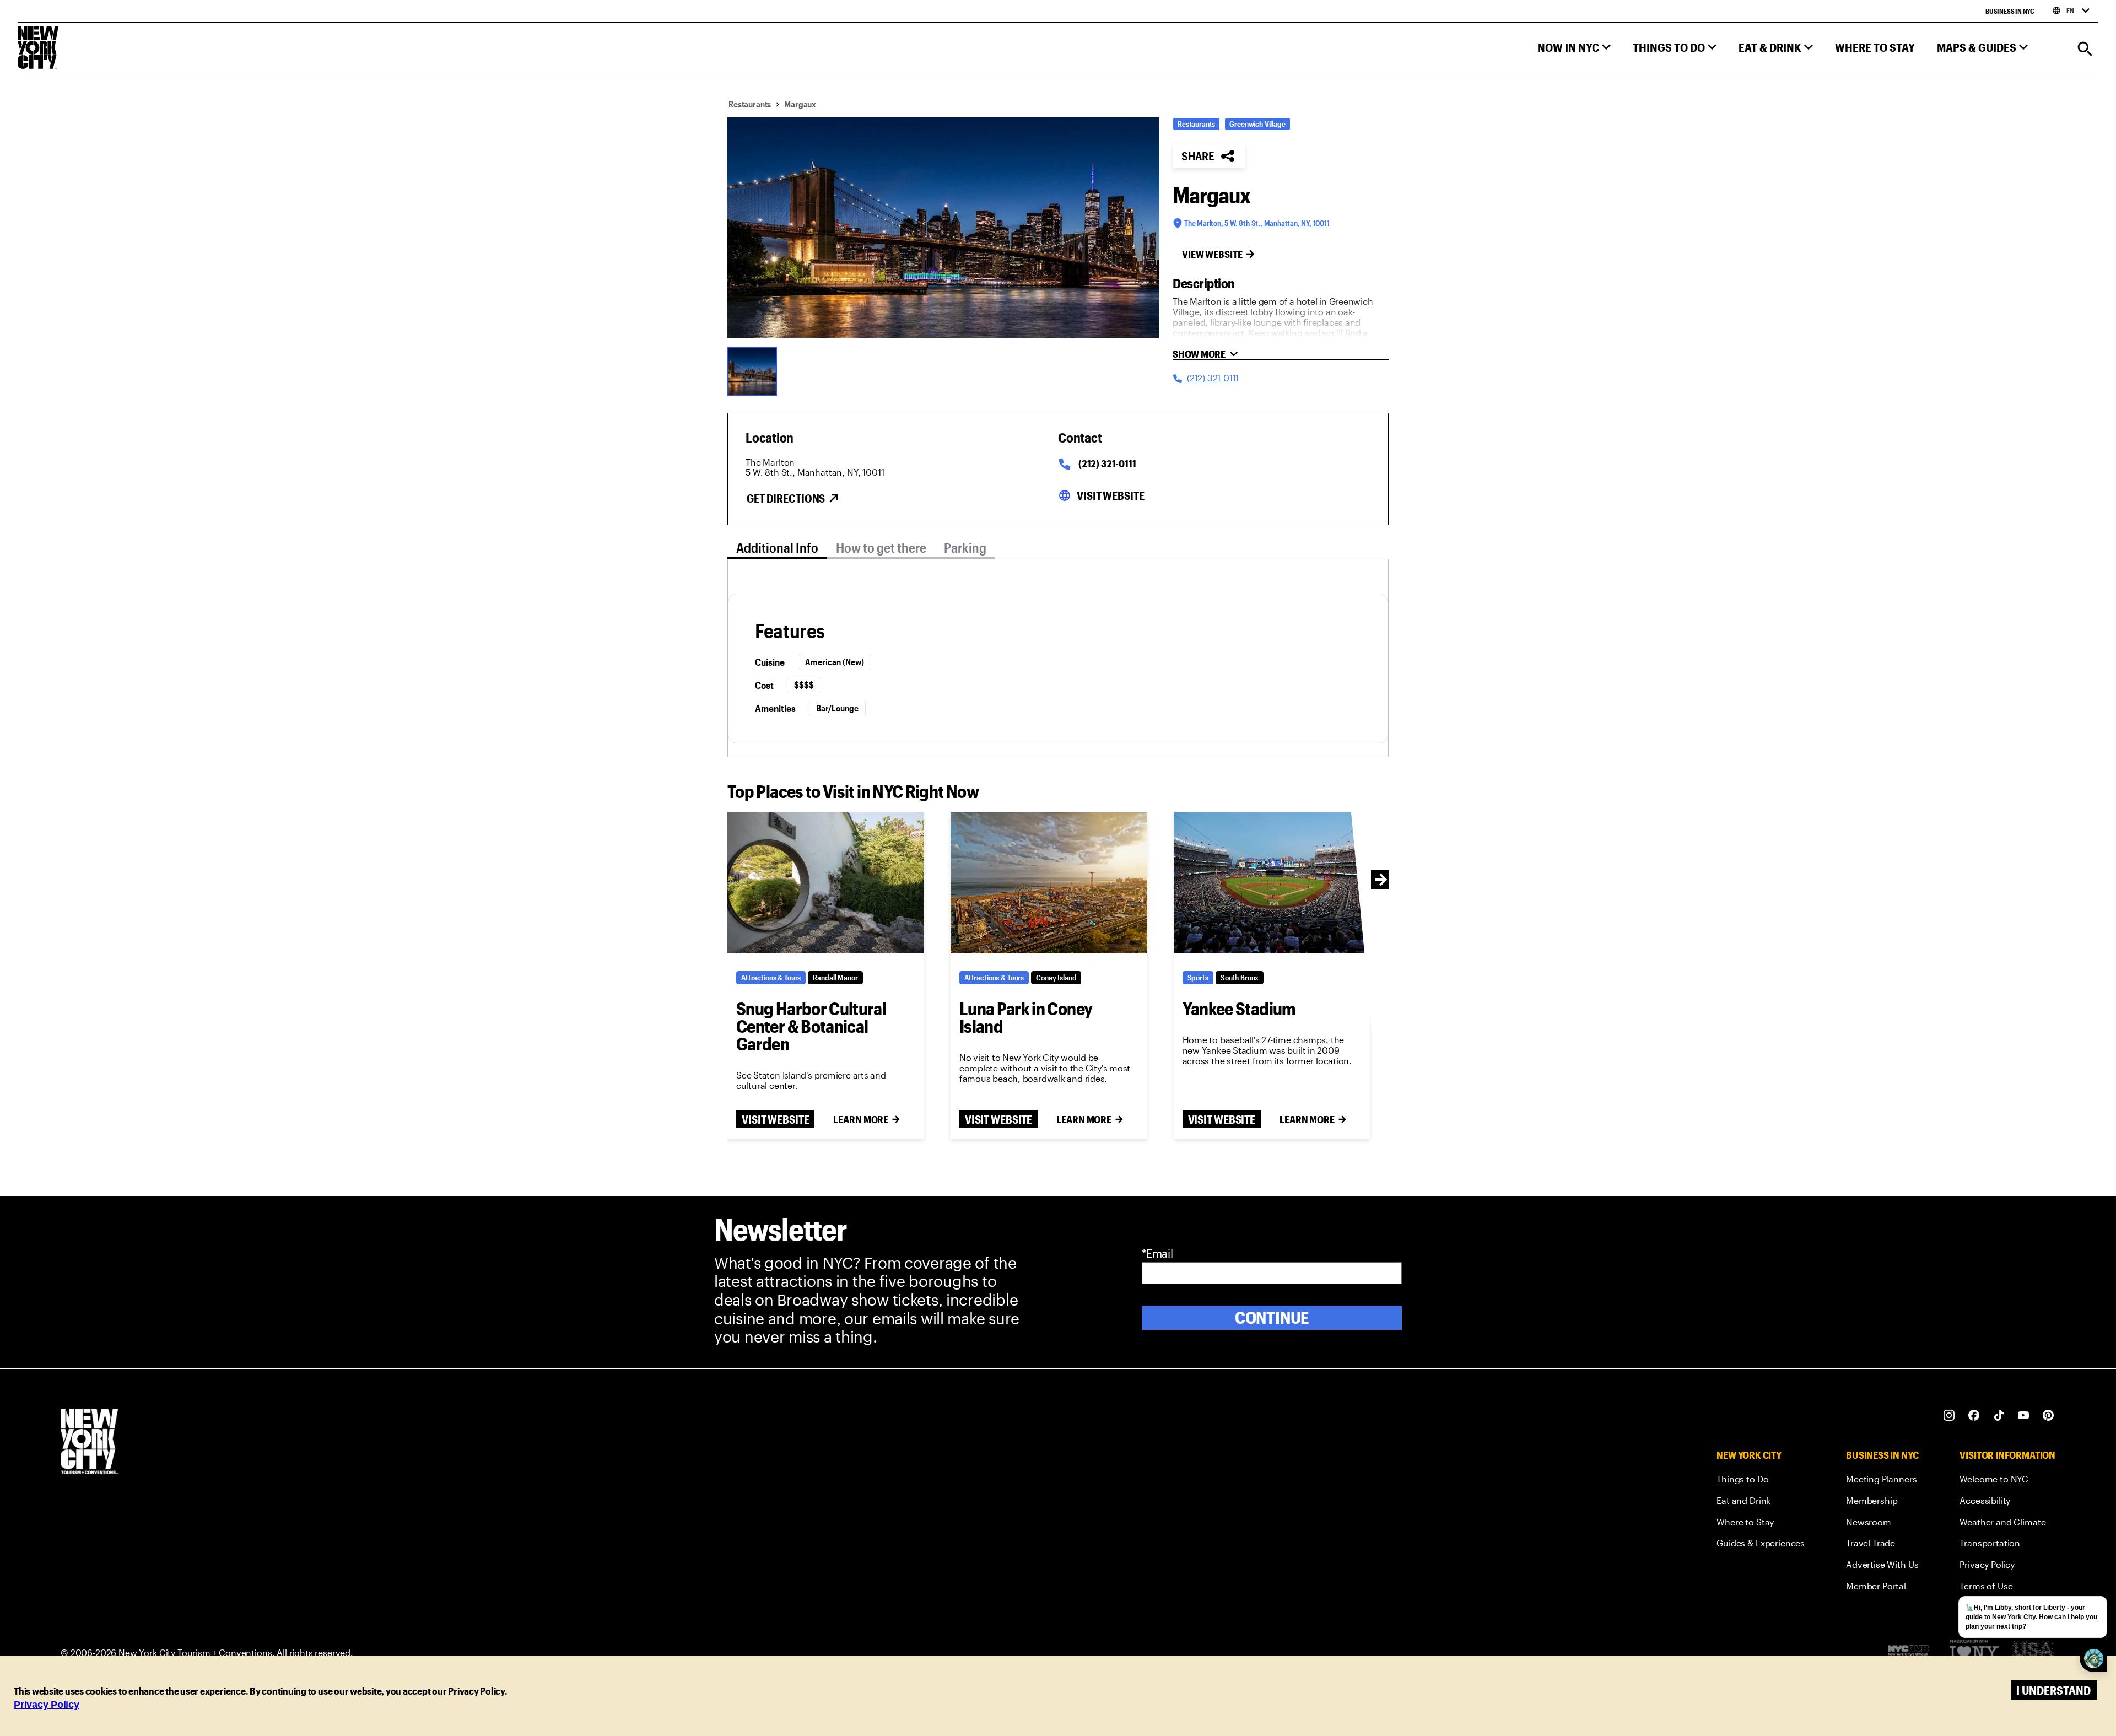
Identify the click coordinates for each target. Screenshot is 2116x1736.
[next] (1381, 880)
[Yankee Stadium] (1272, 883)
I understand (2053, 1690)
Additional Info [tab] (777, 548)
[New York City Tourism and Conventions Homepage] (89, 1443)
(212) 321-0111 (1107, 463)
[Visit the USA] (2033, 1653)
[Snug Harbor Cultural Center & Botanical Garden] (826, 883)
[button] (1574, 50)
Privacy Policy (47, 1705)
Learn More (861, 1119)
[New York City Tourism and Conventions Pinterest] (2048, 1416)
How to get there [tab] (881, 548)
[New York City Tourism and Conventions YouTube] (2024, 1416)
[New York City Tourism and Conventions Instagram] (1949, 1416)
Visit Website (1110, 495)
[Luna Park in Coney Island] (1049, 883)
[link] (1761, 1481)
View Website (1212, 254)
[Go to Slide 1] (755, 370)
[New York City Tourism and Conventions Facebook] (1974, 1416)
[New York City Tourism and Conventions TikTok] (1999, 1416)
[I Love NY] (1974, 1653)
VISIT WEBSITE (775, 1119)
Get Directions (786, 498)
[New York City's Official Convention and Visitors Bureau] (1913, 1653)
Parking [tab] (965, 548)
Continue (1272, 1317)
